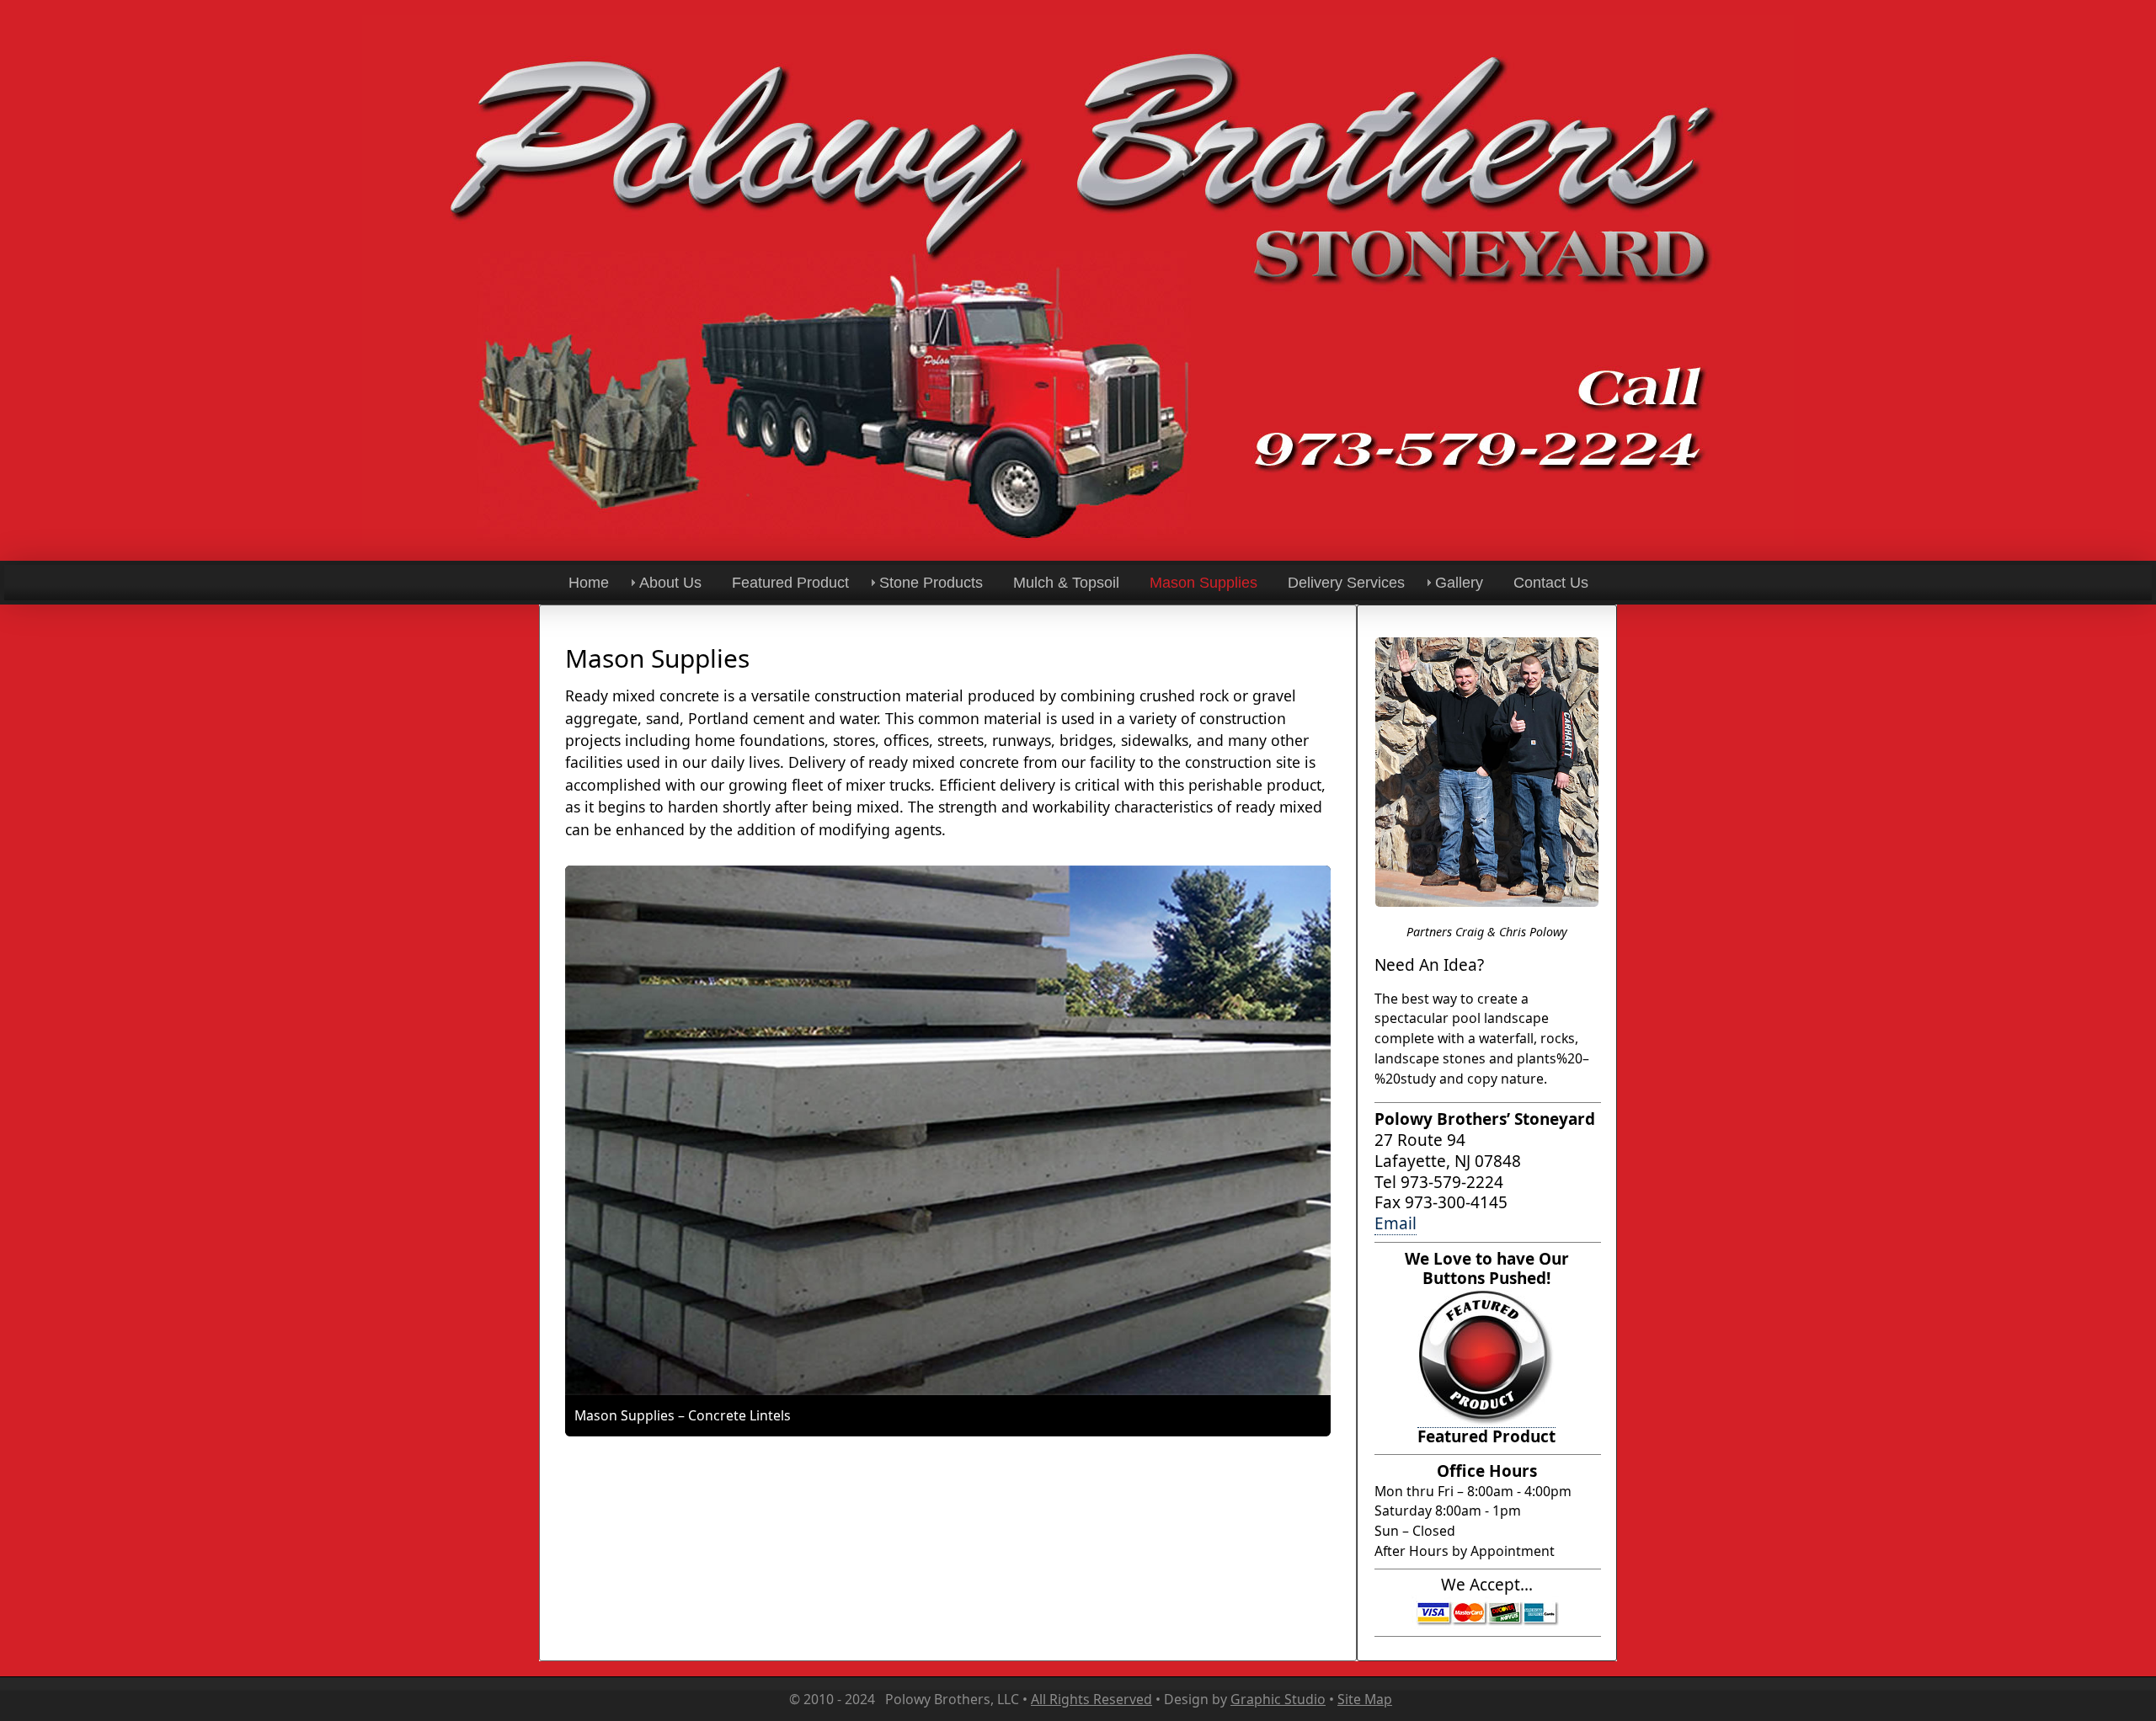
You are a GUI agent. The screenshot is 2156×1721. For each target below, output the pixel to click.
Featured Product (790, 583)
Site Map (1365, 1699)
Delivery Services (1346, 583)
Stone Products (931, 583)
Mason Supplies (1203, 583)
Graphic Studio (1278, 1699)
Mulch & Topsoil (1066, 583)
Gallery (1459, 583)
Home (589, 583)
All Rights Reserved (1091, 1699)
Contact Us (1551, 583)
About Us (670, 583)
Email (1396, 1223)
